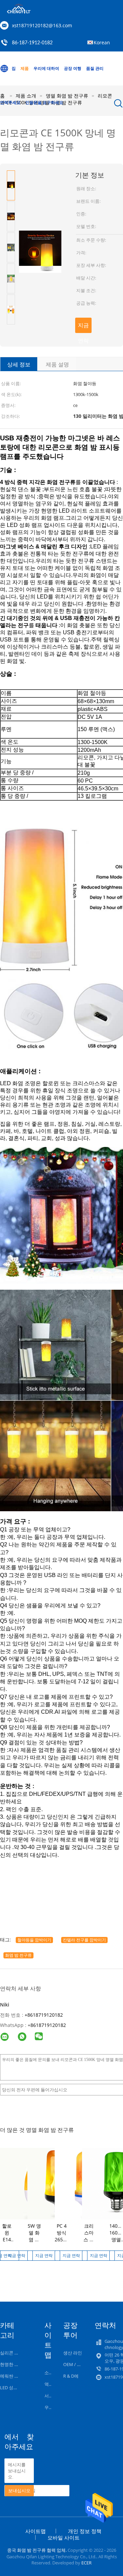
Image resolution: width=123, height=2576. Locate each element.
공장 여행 (73, 68)
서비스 (51, 2396)
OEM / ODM (75, 2364)
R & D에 (71, 2376)
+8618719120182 (44, 2015)
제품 (25, 68)
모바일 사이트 (64, 2537)
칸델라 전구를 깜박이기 (84, 1940)
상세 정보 (19, 364)
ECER (86, 2563)
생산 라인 (73, 2353)
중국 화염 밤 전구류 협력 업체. (37, 2550)
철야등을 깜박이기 (34, 1940)
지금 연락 (83, 327)
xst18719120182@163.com (42, 25)
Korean (102, 42)
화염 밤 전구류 (18, 1955)
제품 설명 (57, 364)
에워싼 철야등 (14, 2376)
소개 (49, 2373)
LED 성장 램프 (14, 2388)
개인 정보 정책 (85, 2531)
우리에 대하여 (46, 68)
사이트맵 (36, 2531)
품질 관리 (95, 68)
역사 (49, 2384)
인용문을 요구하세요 (44, 102)
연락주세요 (10, 102)
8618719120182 (48, 2025)
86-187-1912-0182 (32, 43)
